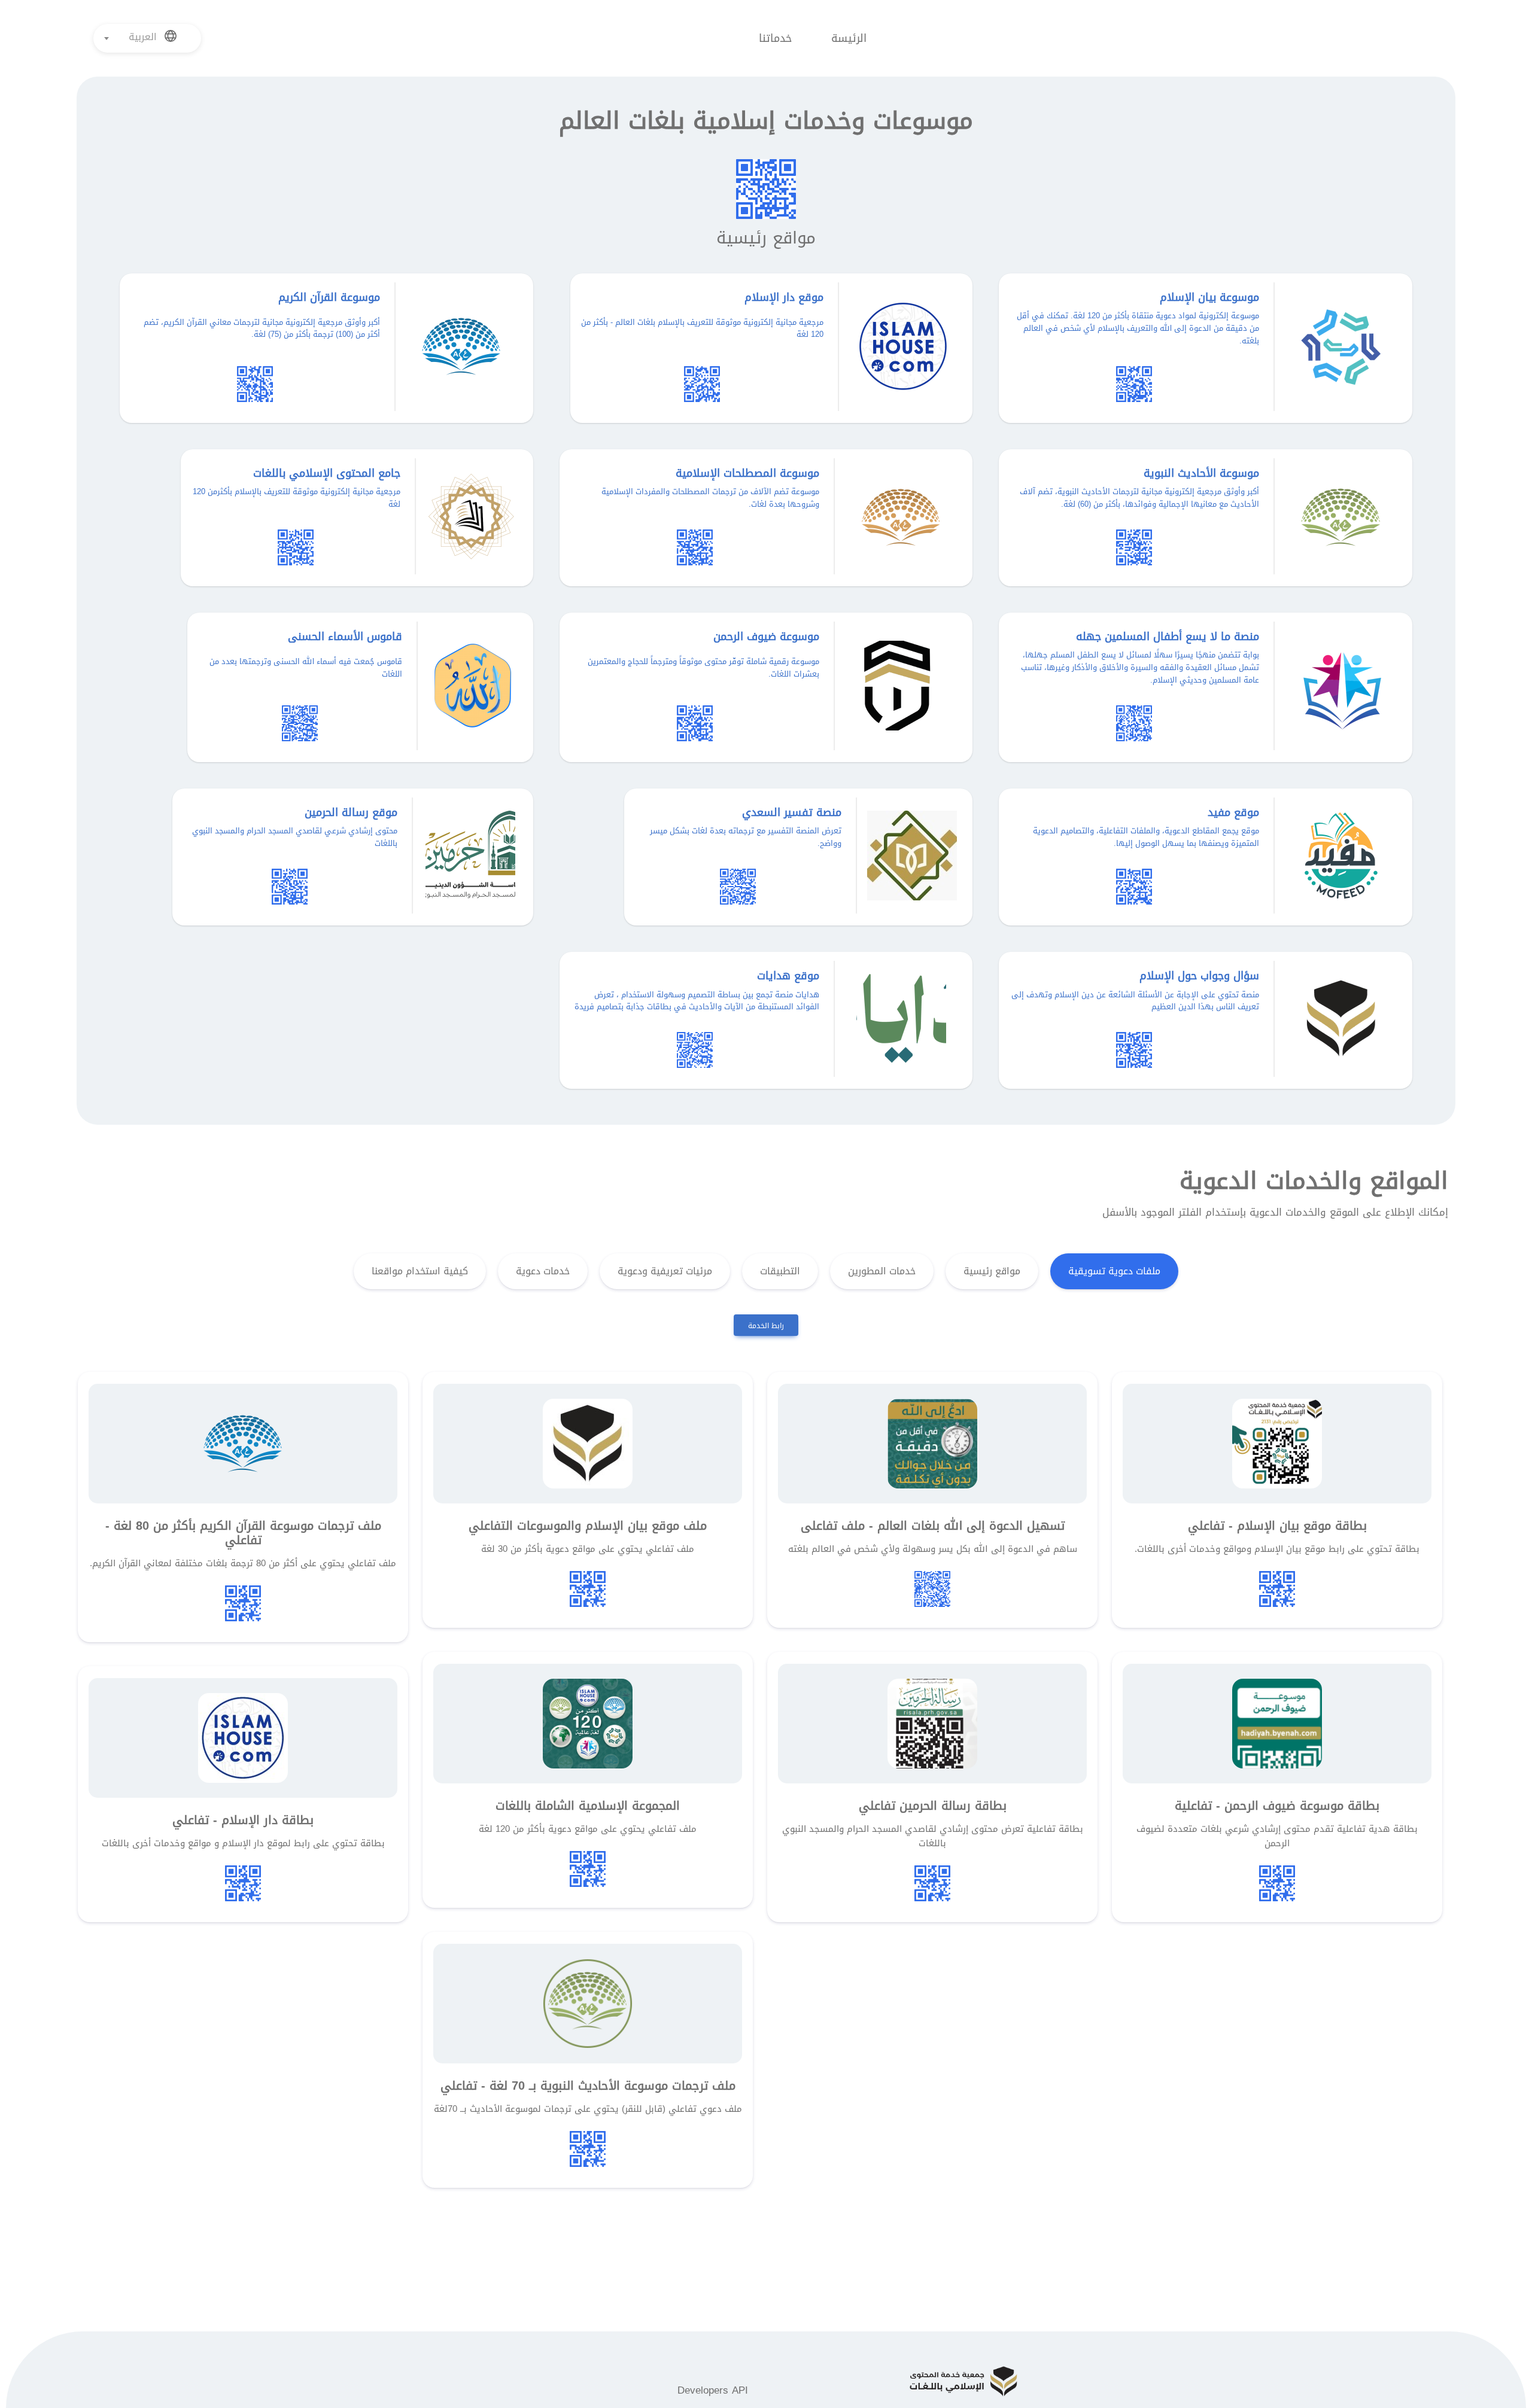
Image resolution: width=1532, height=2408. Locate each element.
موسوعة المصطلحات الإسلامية (747, 473)
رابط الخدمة (766, 1326)
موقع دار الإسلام (784, 297)
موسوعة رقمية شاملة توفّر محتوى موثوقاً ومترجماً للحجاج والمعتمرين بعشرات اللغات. (703, 668)
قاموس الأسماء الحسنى (345, 637)
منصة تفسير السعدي (792, 812)
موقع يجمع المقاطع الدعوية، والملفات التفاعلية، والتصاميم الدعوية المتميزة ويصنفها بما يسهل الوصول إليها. (1146, 837)
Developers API (713, 2390)
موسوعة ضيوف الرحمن (766, 637)
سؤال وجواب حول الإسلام (1199, 976)
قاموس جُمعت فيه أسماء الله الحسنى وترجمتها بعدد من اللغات (306, 668)
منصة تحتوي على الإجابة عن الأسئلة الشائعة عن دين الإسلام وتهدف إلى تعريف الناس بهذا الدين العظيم (1135, 1001)
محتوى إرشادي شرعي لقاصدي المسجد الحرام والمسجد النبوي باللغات (295, 837)
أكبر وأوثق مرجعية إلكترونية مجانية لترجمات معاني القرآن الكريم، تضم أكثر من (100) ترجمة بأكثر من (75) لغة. (262, 328)
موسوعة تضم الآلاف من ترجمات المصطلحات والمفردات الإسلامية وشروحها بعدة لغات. (710, 498)
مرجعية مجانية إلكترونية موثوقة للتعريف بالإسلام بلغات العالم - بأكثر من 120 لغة (702, 328)
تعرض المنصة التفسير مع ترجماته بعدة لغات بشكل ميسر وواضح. (746, 837)
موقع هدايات (788, 976)
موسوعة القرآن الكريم (329, 297)
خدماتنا (775, 38)
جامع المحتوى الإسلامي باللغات (327, 473)
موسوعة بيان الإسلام (1209, 297)
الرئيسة (849, 38)
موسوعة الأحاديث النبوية (1201, 473)
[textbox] (148, 37)
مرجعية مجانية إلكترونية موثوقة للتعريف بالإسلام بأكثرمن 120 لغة (297, 498)
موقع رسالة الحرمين (351, 812)
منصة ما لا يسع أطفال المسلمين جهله (1168, 637)
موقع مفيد (1233, 812)
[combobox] (148, 38)
